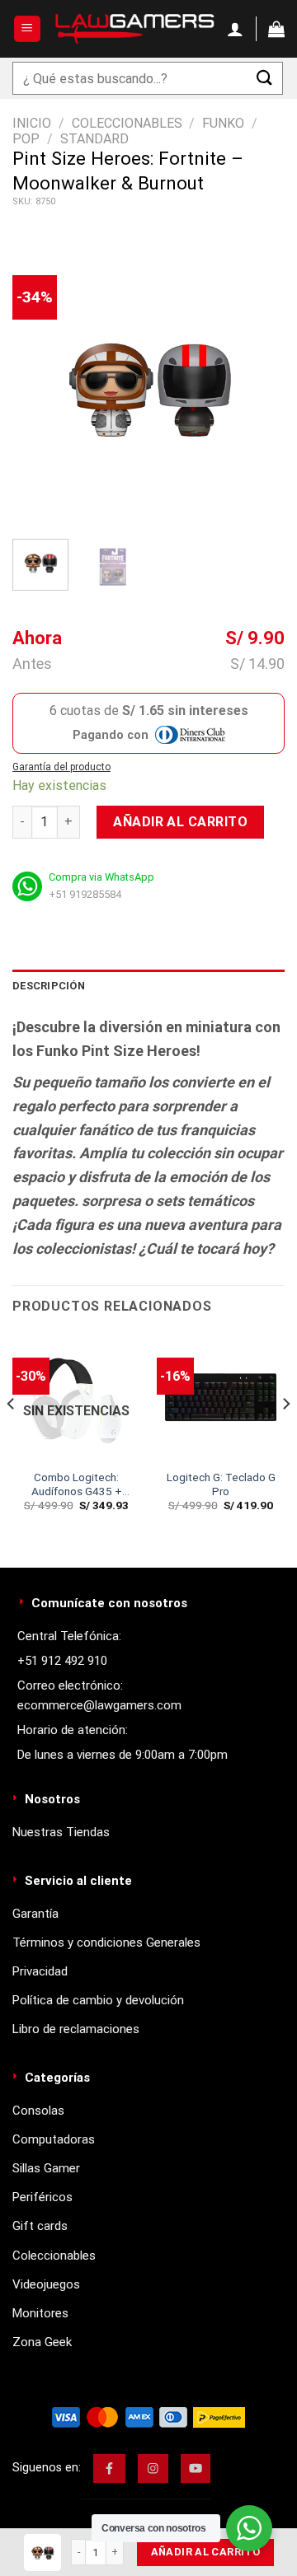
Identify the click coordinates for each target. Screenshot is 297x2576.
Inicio (32, 123)
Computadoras (54, 2139)
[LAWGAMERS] (134, 29)
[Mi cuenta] (235, 29)
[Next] (258, 386)
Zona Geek (42, 2342)
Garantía (35, 1914)
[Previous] (39, 386)
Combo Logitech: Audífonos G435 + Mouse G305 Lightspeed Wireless (77, 1485)
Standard (94, 139)
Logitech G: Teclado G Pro (221, 1484)
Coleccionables (127, 123)
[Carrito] (276, 29)
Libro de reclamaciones (76, 2029)
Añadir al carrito (180, 822)
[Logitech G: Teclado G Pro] (221, 1397)
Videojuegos (46, 2284)
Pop (26, 139)
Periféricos (42, 2197)
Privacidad (40, 1971)
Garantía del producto (61, 767)
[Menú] (28, 29)
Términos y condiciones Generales (106, 1943)
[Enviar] (265, 78)
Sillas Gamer (46, 2168)
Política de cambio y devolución (98, 2000)
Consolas (38, 2111)
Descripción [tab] (49, 986)
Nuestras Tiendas (61, 1832)
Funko (223, 123)
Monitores (40, 2313)
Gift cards (40, 2226)
